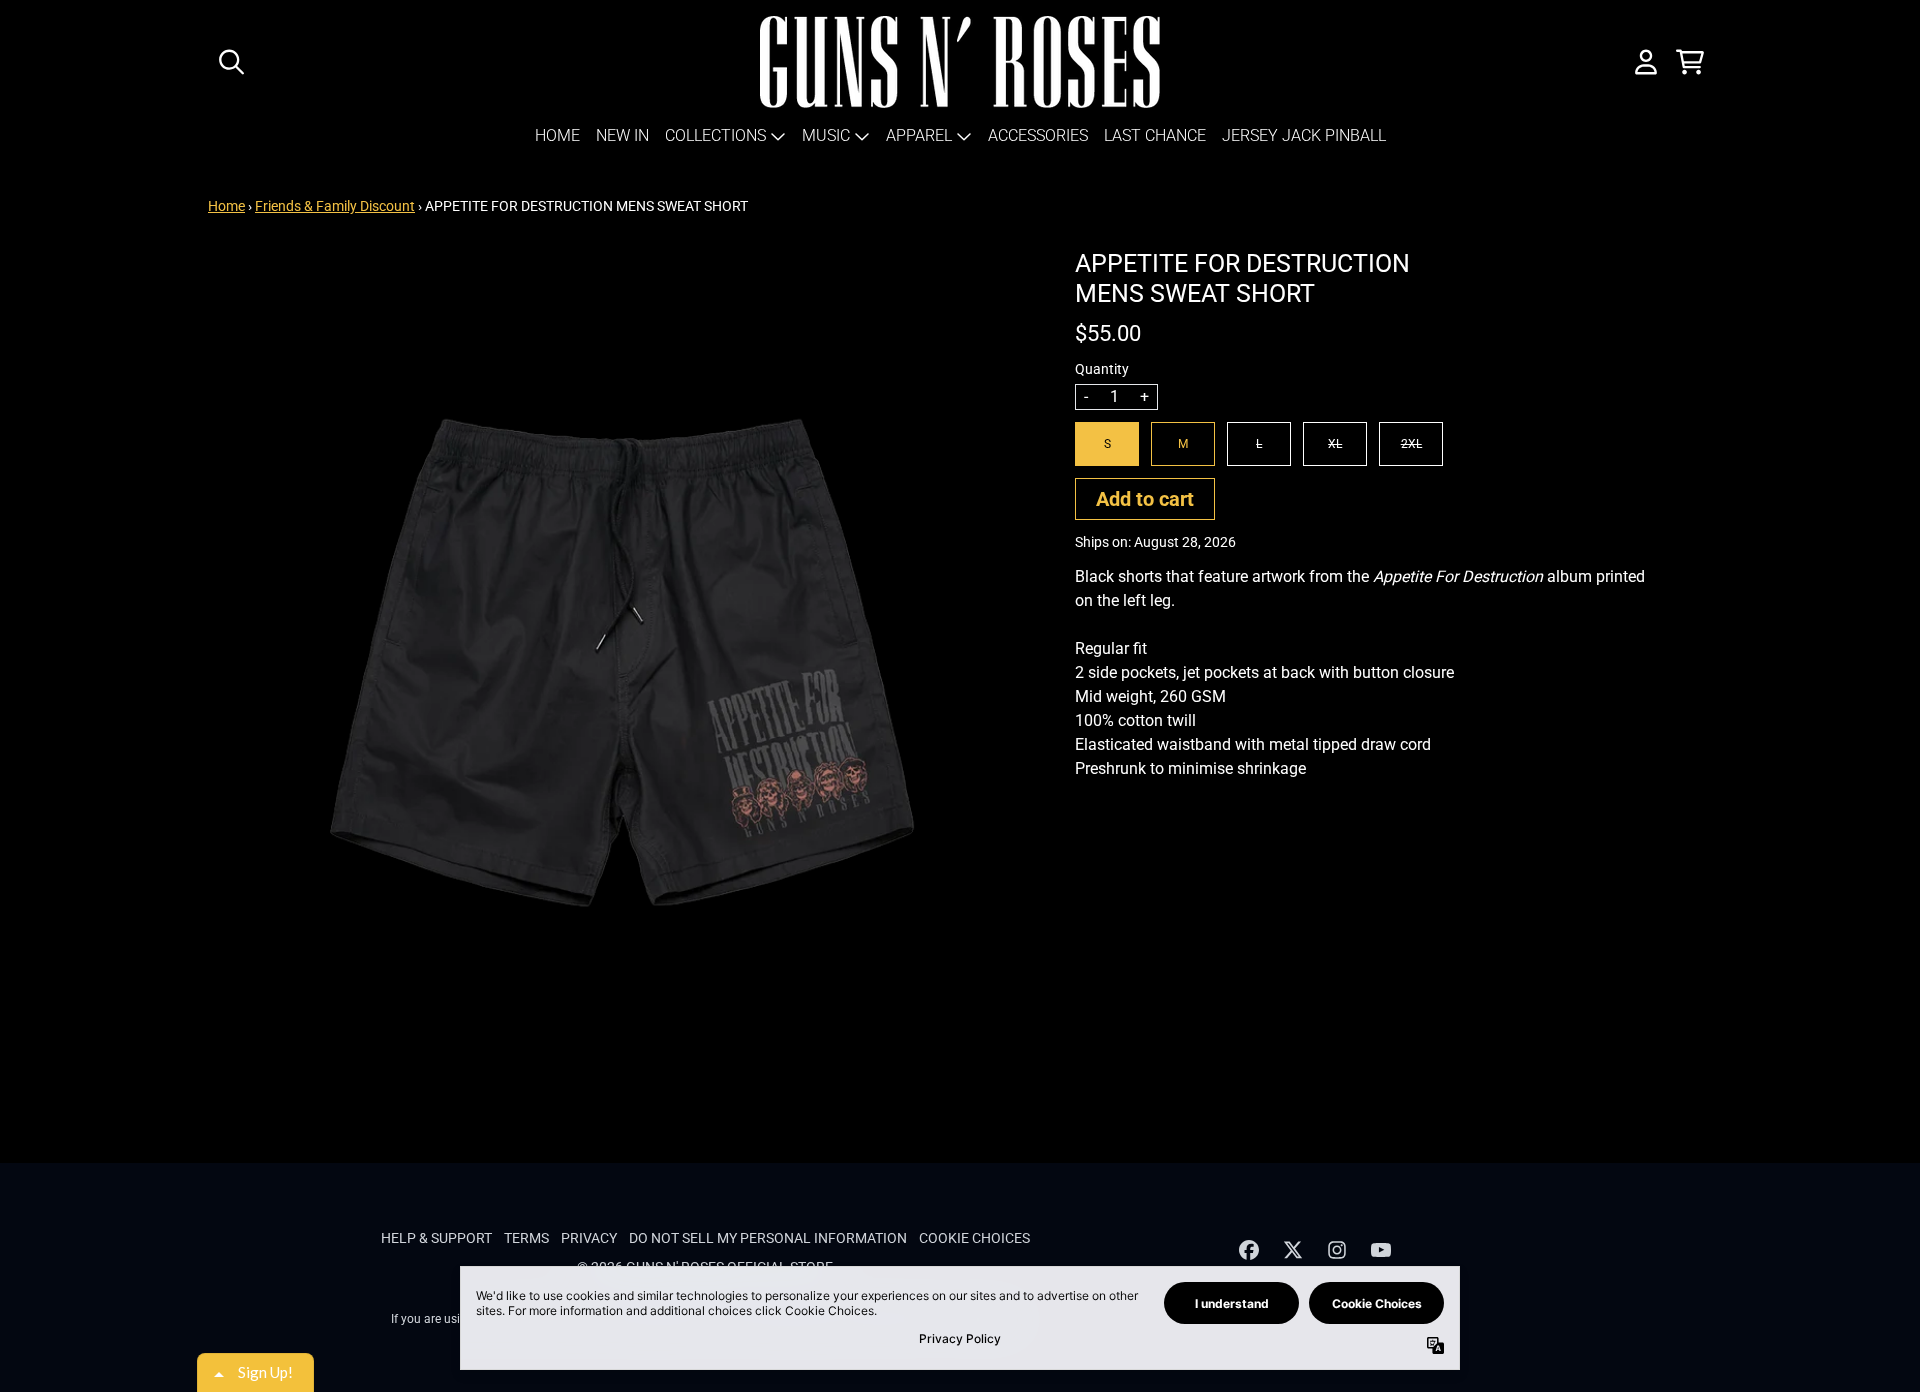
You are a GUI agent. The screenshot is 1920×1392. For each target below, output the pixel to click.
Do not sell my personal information (768, 1238)
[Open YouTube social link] (1381, 1250)
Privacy (589, 1238)
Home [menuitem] (557, 135)
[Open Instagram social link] (1337, 1250)
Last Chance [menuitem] (1155, 135)
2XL (1411, 444)
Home (226, 206)
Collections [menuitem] (715, 135)
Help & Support (436, 1238)
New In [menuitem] (622, 135)
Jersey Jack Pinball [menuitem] (1304, 135)
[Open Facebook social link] (1249, 1250)
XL (1335, 444)
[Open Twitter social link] (1293, 1250)
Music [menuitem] (826, 135)
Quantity (1102, 369)
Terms (526, 1238)
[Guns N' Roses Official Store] (960, 62)
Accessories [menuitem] (1038, 135)
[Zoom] (621, 662)
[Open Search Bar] (230, 62)
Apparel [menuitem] (919, 135)
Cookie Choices (974, 1238)
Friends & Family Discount (335, 206)
